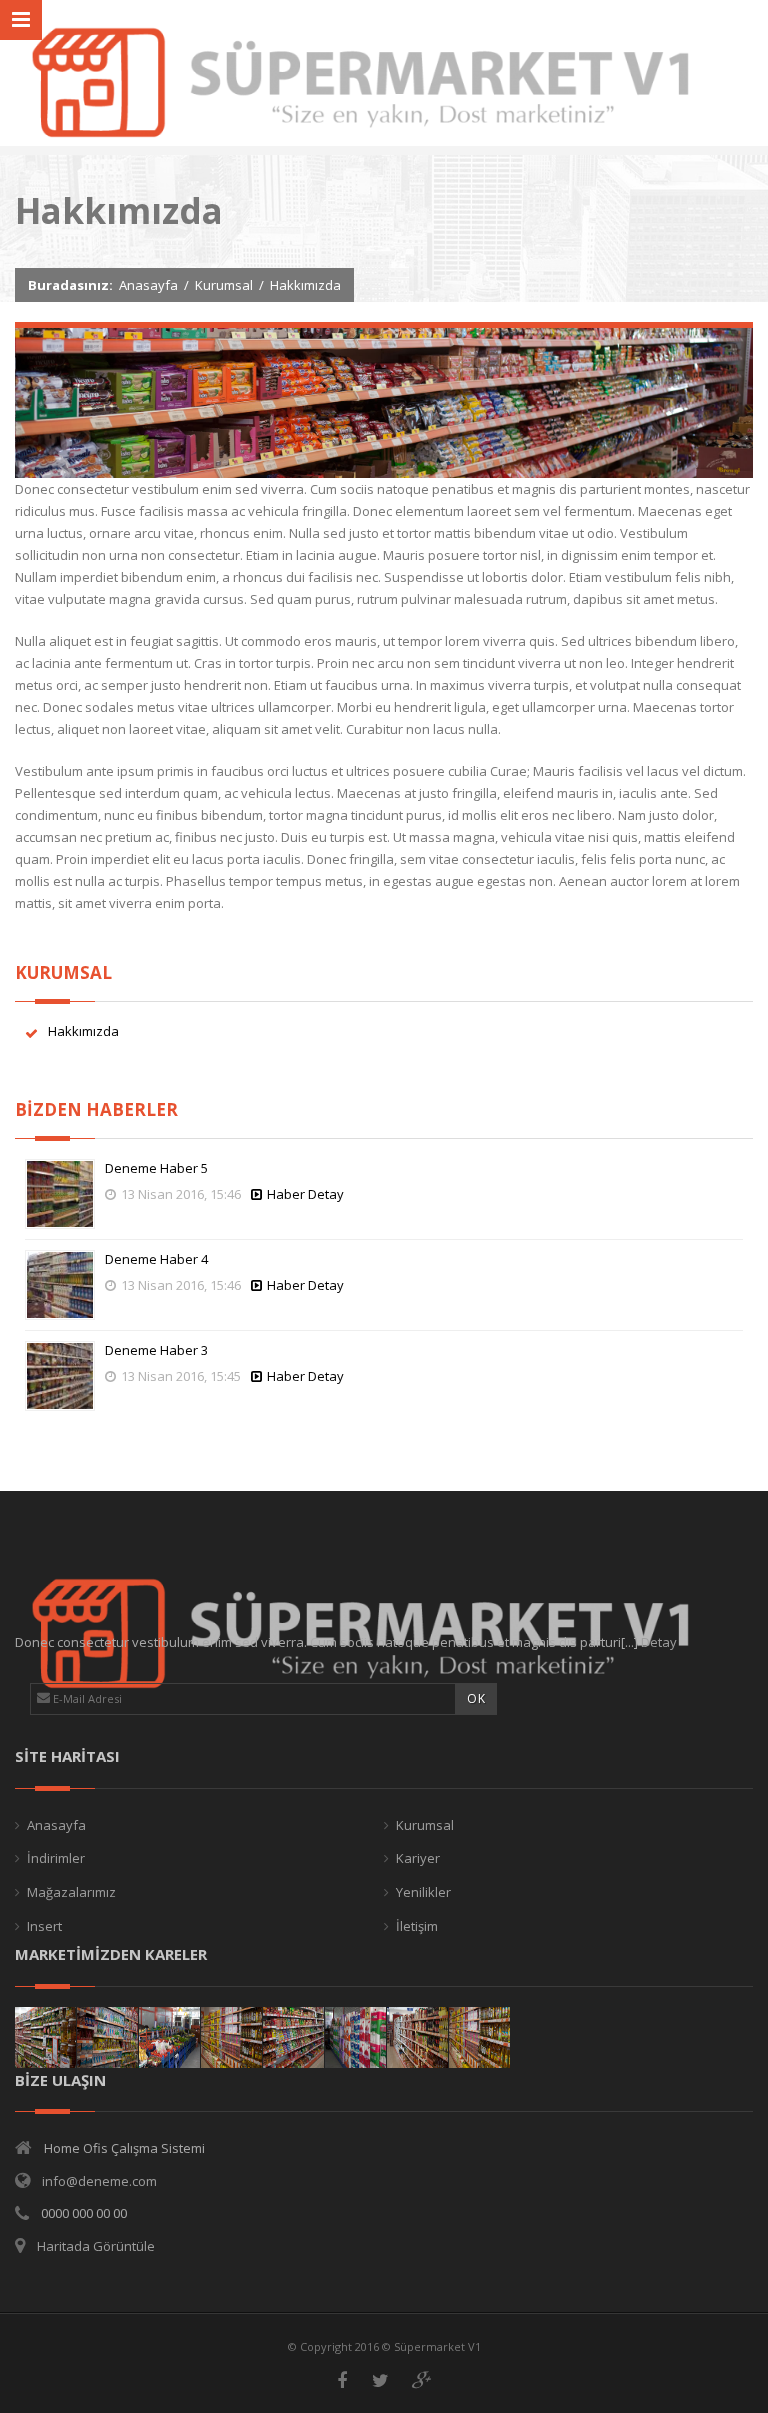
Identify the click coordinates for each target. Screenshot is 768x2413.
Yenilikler (423, 1892)
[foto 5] (231, 2037)
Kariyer (418, 1858)
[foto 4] (293, 2037)
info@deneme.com (99, 2181)
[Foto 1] (479, 2037)
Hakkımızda (83, 1031)
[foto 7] (107, 2037)
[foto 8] (45, 2037)
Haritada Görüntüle (96, 2246)
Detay (659, 1642)
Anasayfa (148, 285)
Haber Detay (305, 1194)
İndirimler (56, 1858)
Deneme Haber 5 (156, 1168)
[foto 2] (417, 2037)
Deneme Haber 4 (156, 1259)
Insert (44, 1926)
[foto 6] (169, 2037)
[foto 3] (355, 2037)
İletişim (417, 1926)
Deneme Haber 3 (156, 1350)
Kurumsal (224, 285)
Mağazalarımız (71, 1892)
